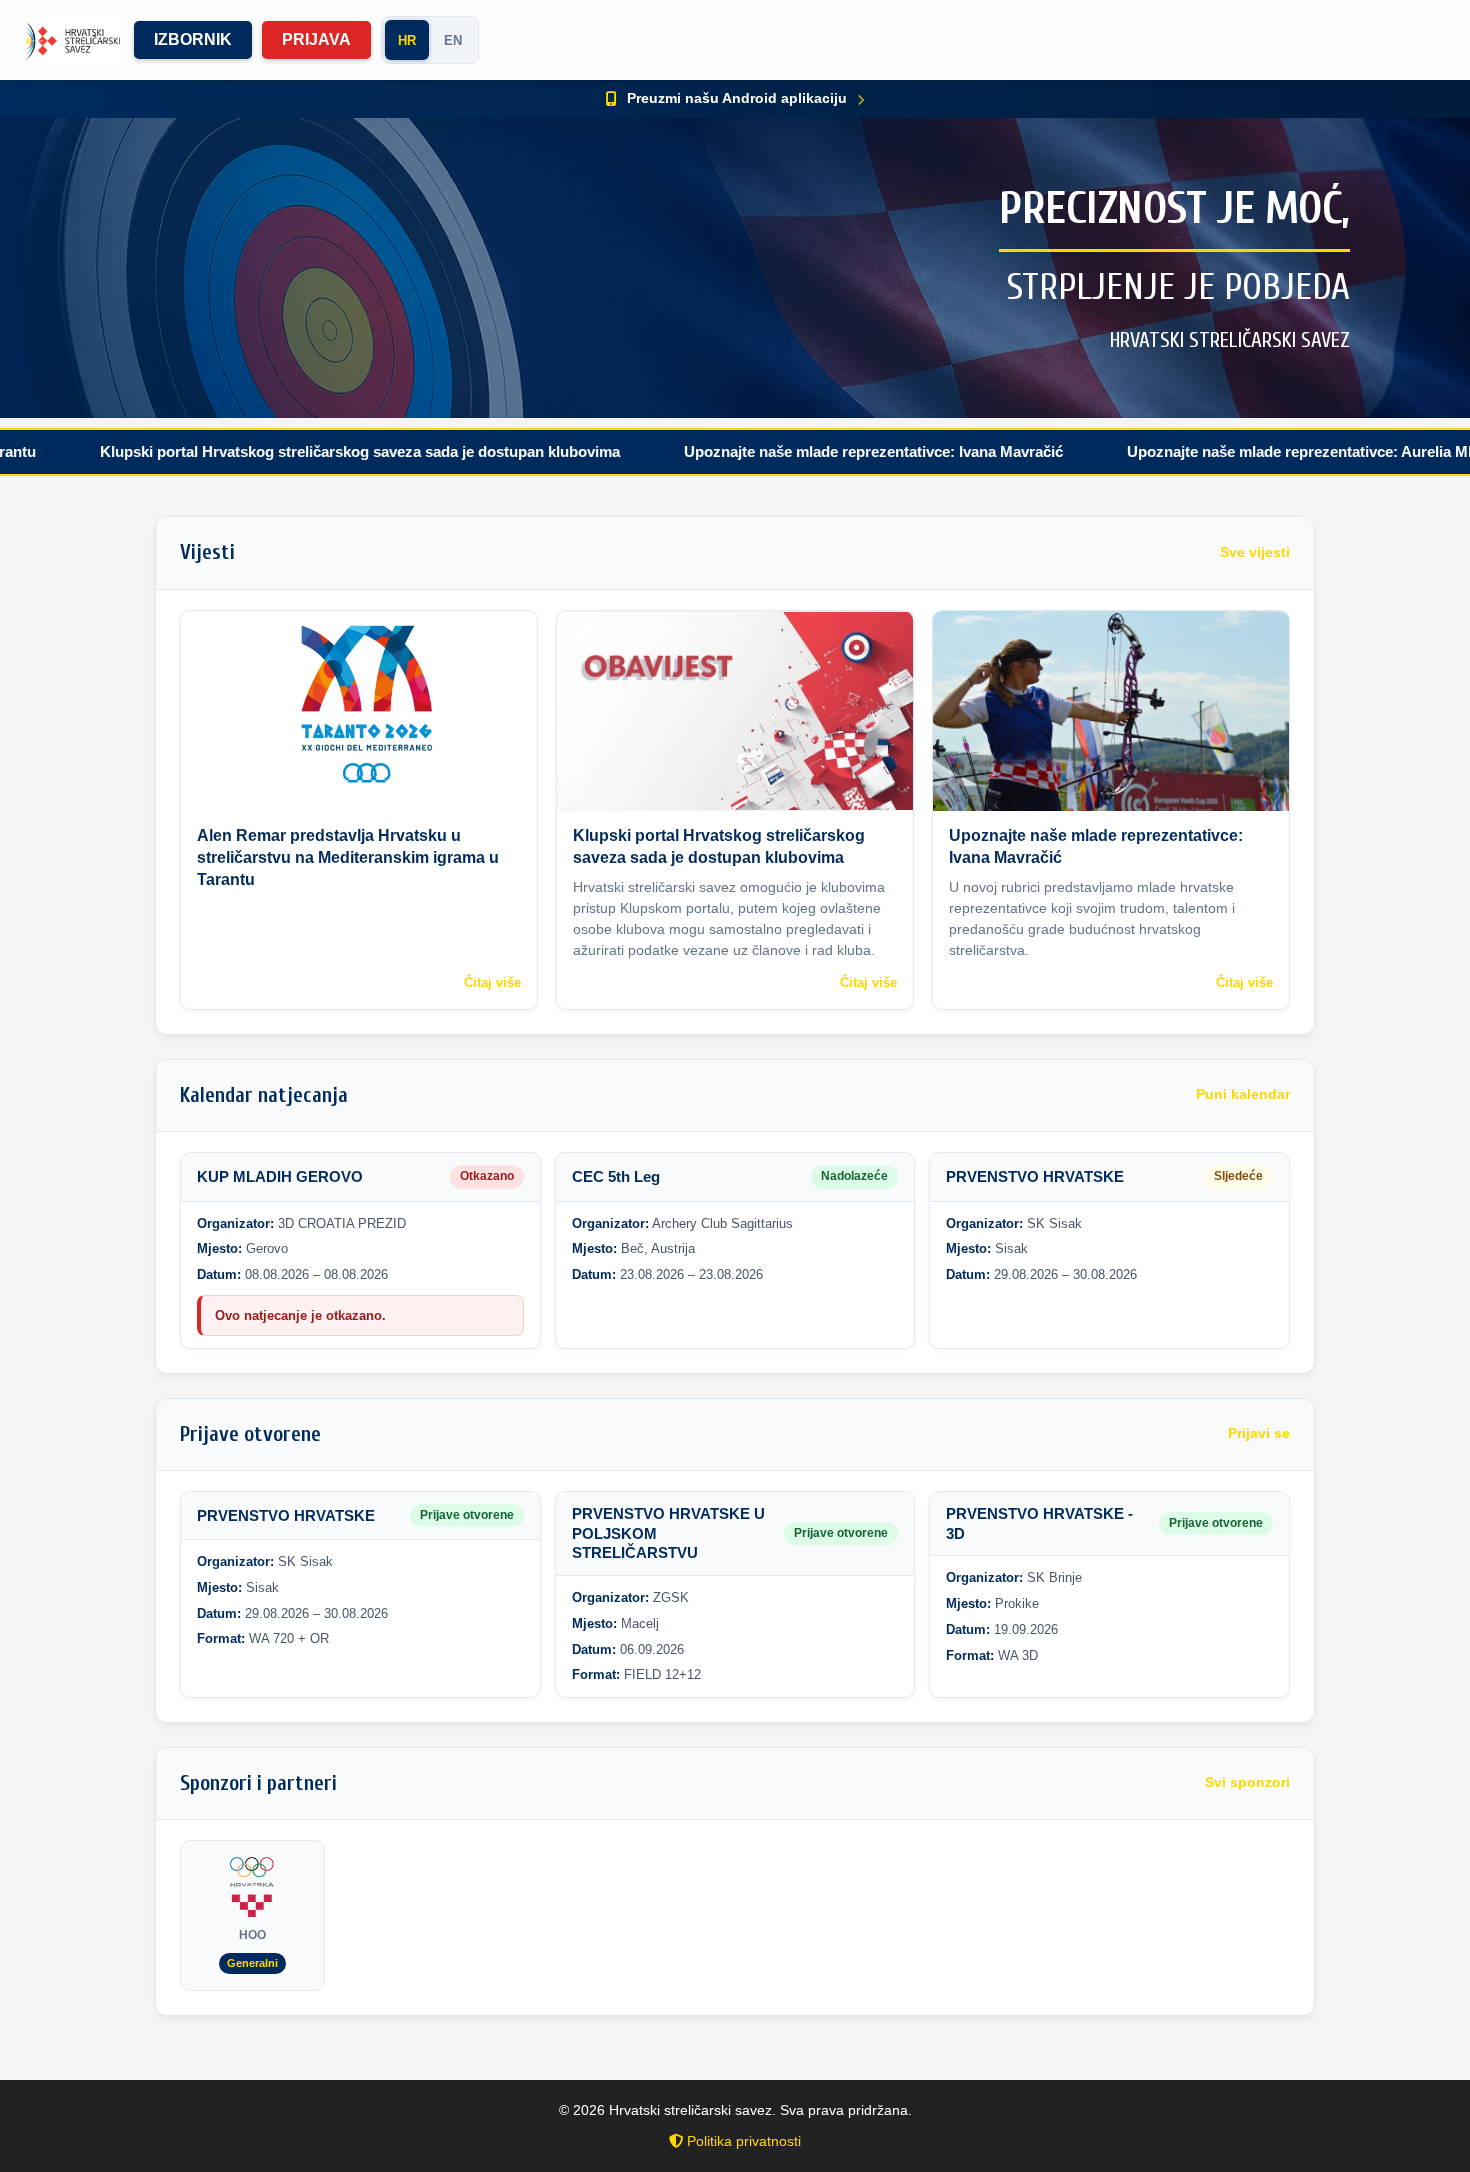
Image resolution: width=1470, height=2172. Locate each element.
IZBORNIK (193, 39)
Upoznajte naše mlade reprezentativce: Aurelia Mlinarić (1228, 451)
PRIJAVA (316, 39)
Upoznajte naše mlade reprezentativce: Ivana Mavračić (782, 451)
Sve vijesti (1255, 552)
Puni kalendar (1243, 1094)
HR (407, 40)
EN (453, 40)
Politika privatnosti (742, 2141)
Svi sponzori (1247, 1782)
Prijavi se (1259, 1433)
